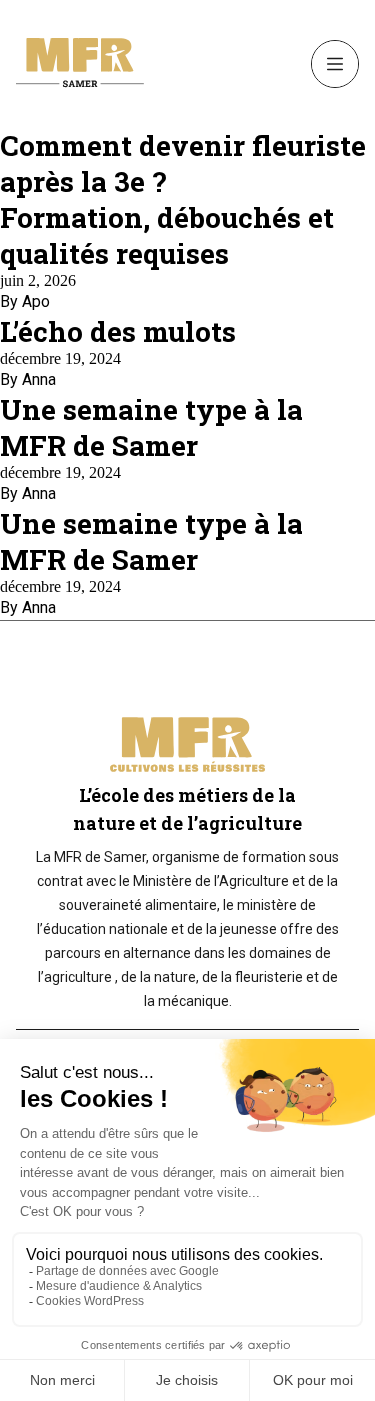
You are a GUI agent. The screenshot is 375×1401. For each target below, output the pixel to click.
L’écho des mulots (118, 331)
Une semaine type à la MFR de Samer (151, 427)
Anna (39, 379)
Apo (36, 301)
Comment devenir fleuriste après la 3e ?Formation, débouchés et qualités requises (183, 199)
